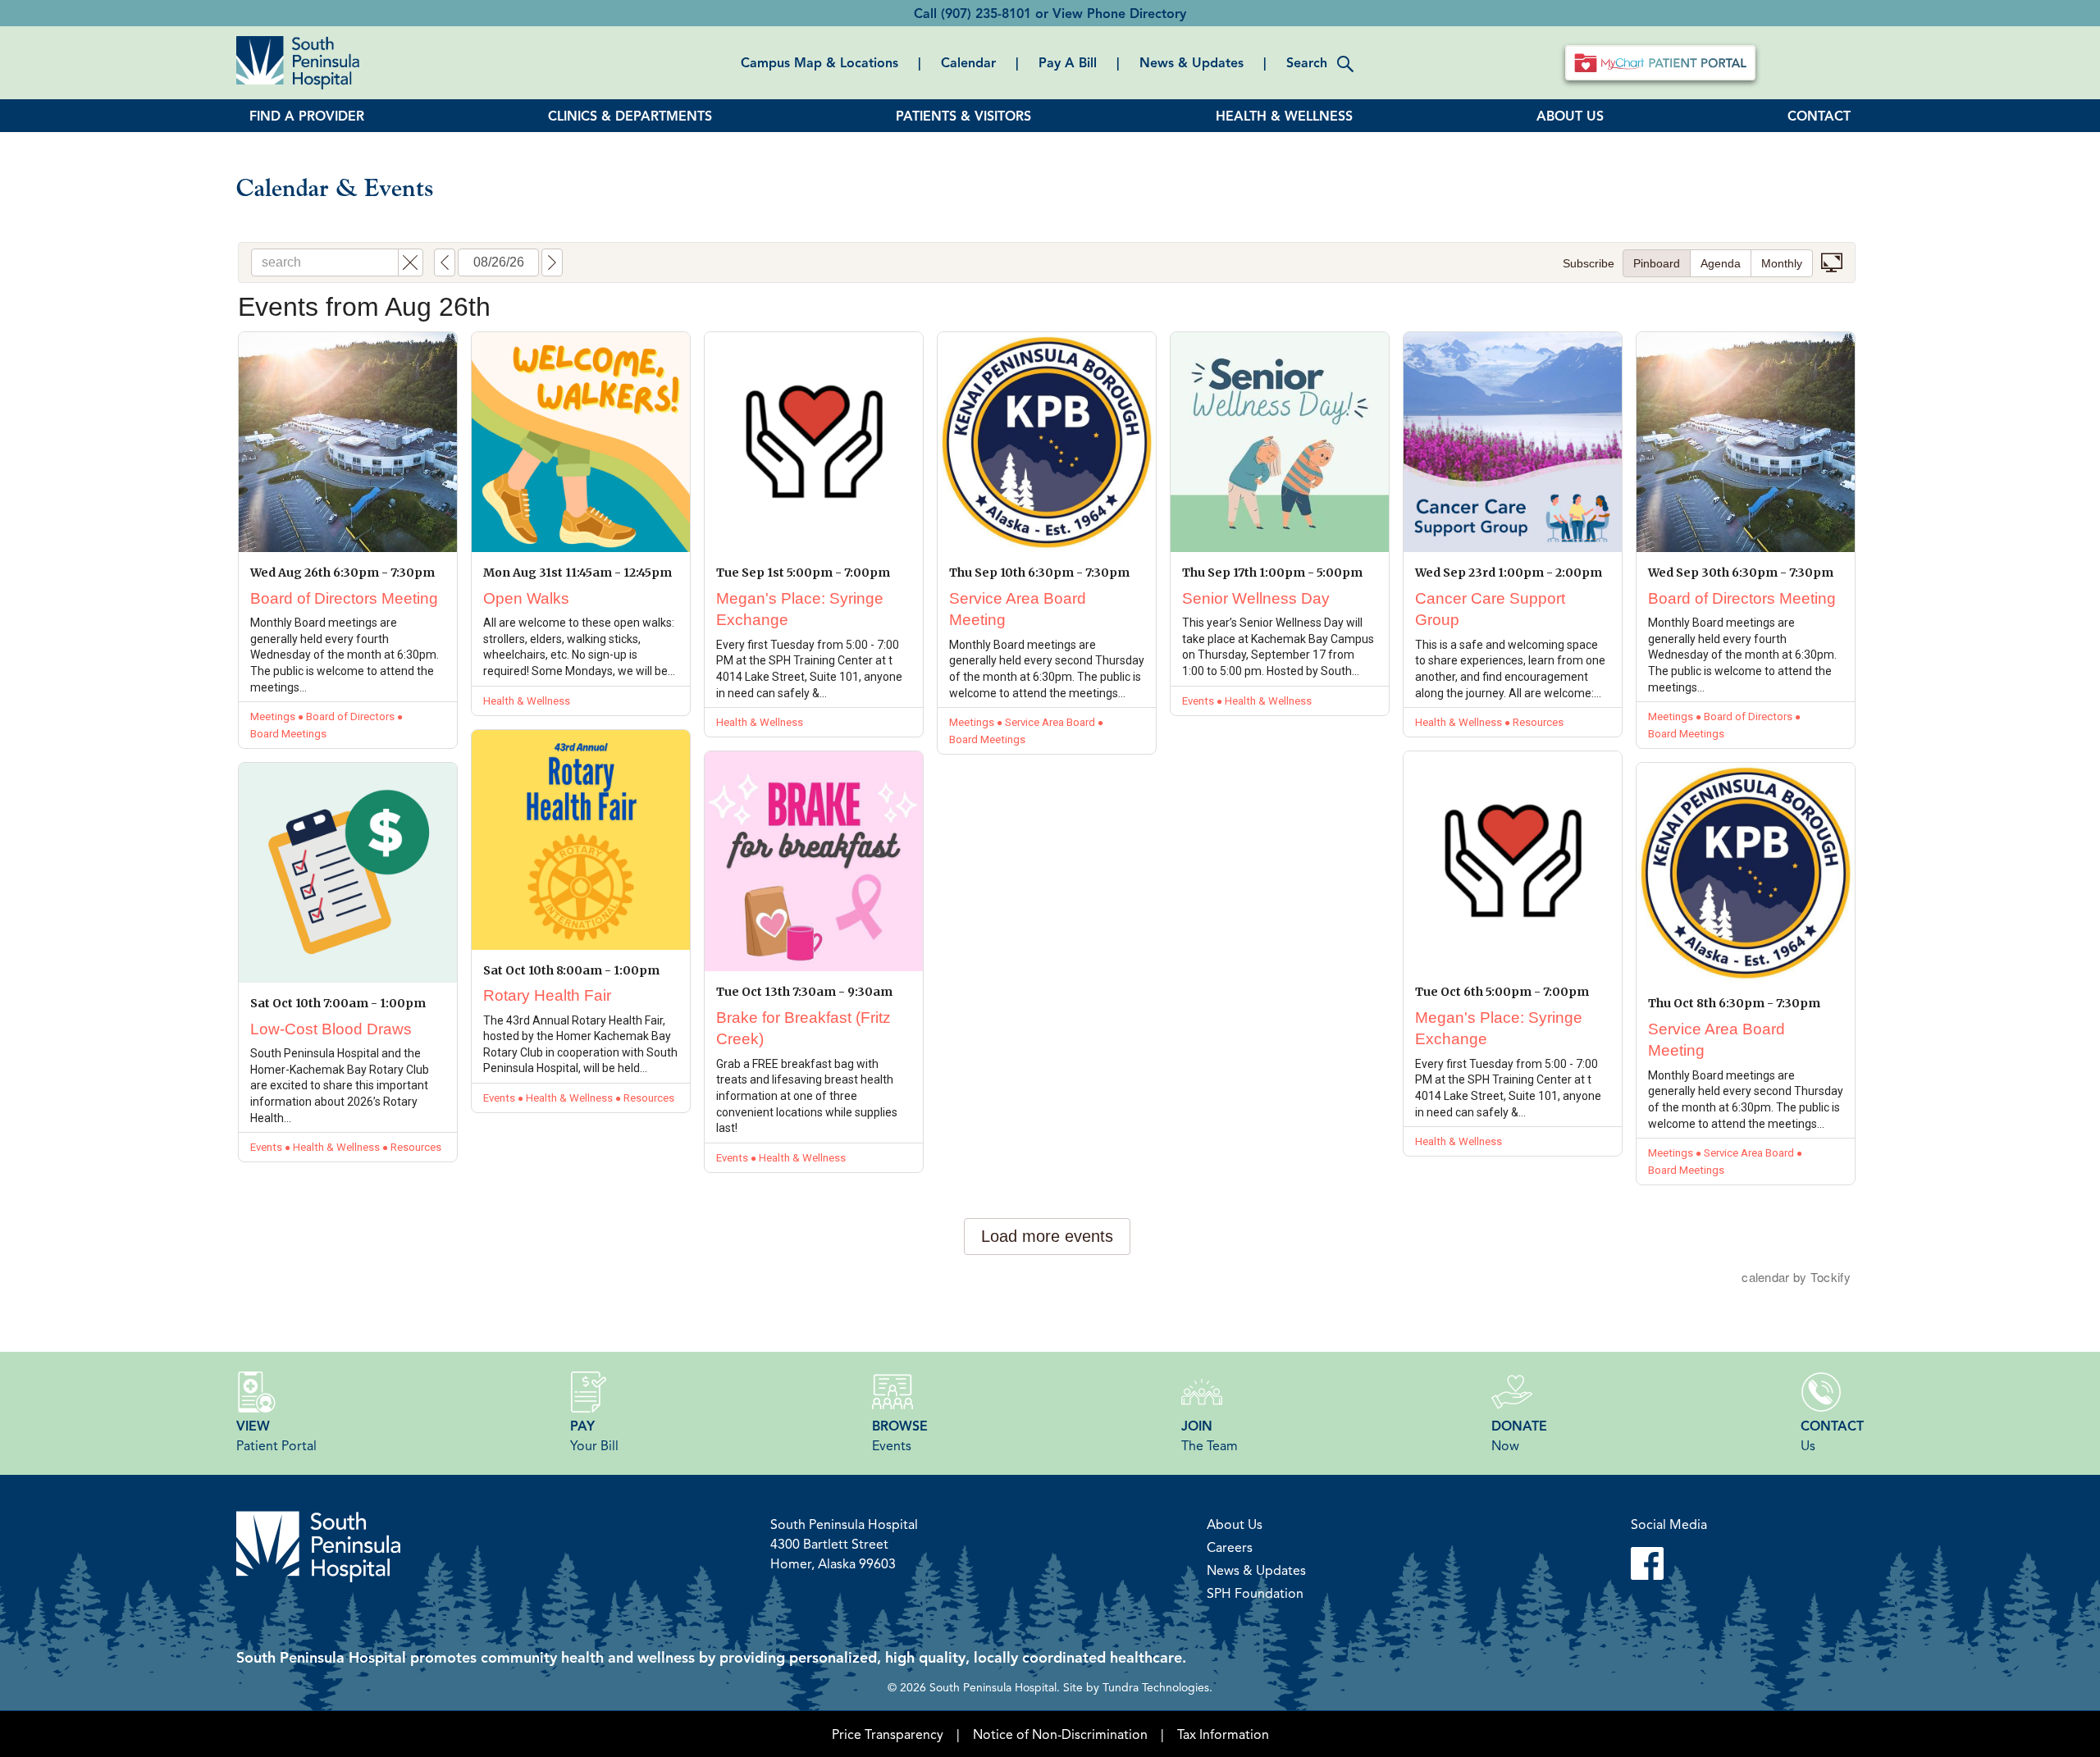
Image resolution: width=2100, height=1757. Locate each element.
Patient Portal (276, 1435)
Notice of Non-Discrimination (1060, 1734)
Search (1307, 62)
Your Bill (594, 1435)
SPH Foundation (1255, 1593)
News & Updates (1192, 62)
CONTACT (1819, 116)
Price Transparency (888, 1734)
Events (900, 1435)
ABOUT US (1570, 116)
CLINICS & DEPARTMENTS (630, 116)
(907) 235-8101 (986, 13)
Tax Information (1223, 1734)
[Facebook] (1669, 1563)
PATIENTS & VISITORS (963, 116)
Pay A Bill (1068, 62)
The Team (1210, 1435)
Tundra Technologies (1156, 1686)
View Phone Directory (1119, 13)
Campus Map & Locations (819, 62)
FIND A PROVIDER (307, 116)
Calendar (968, 62)
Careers (1230, 1547)
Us (1832, 1435)
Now (1519, 1435)
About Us (1235, 1524)
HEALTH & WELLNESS (1284, 116)
